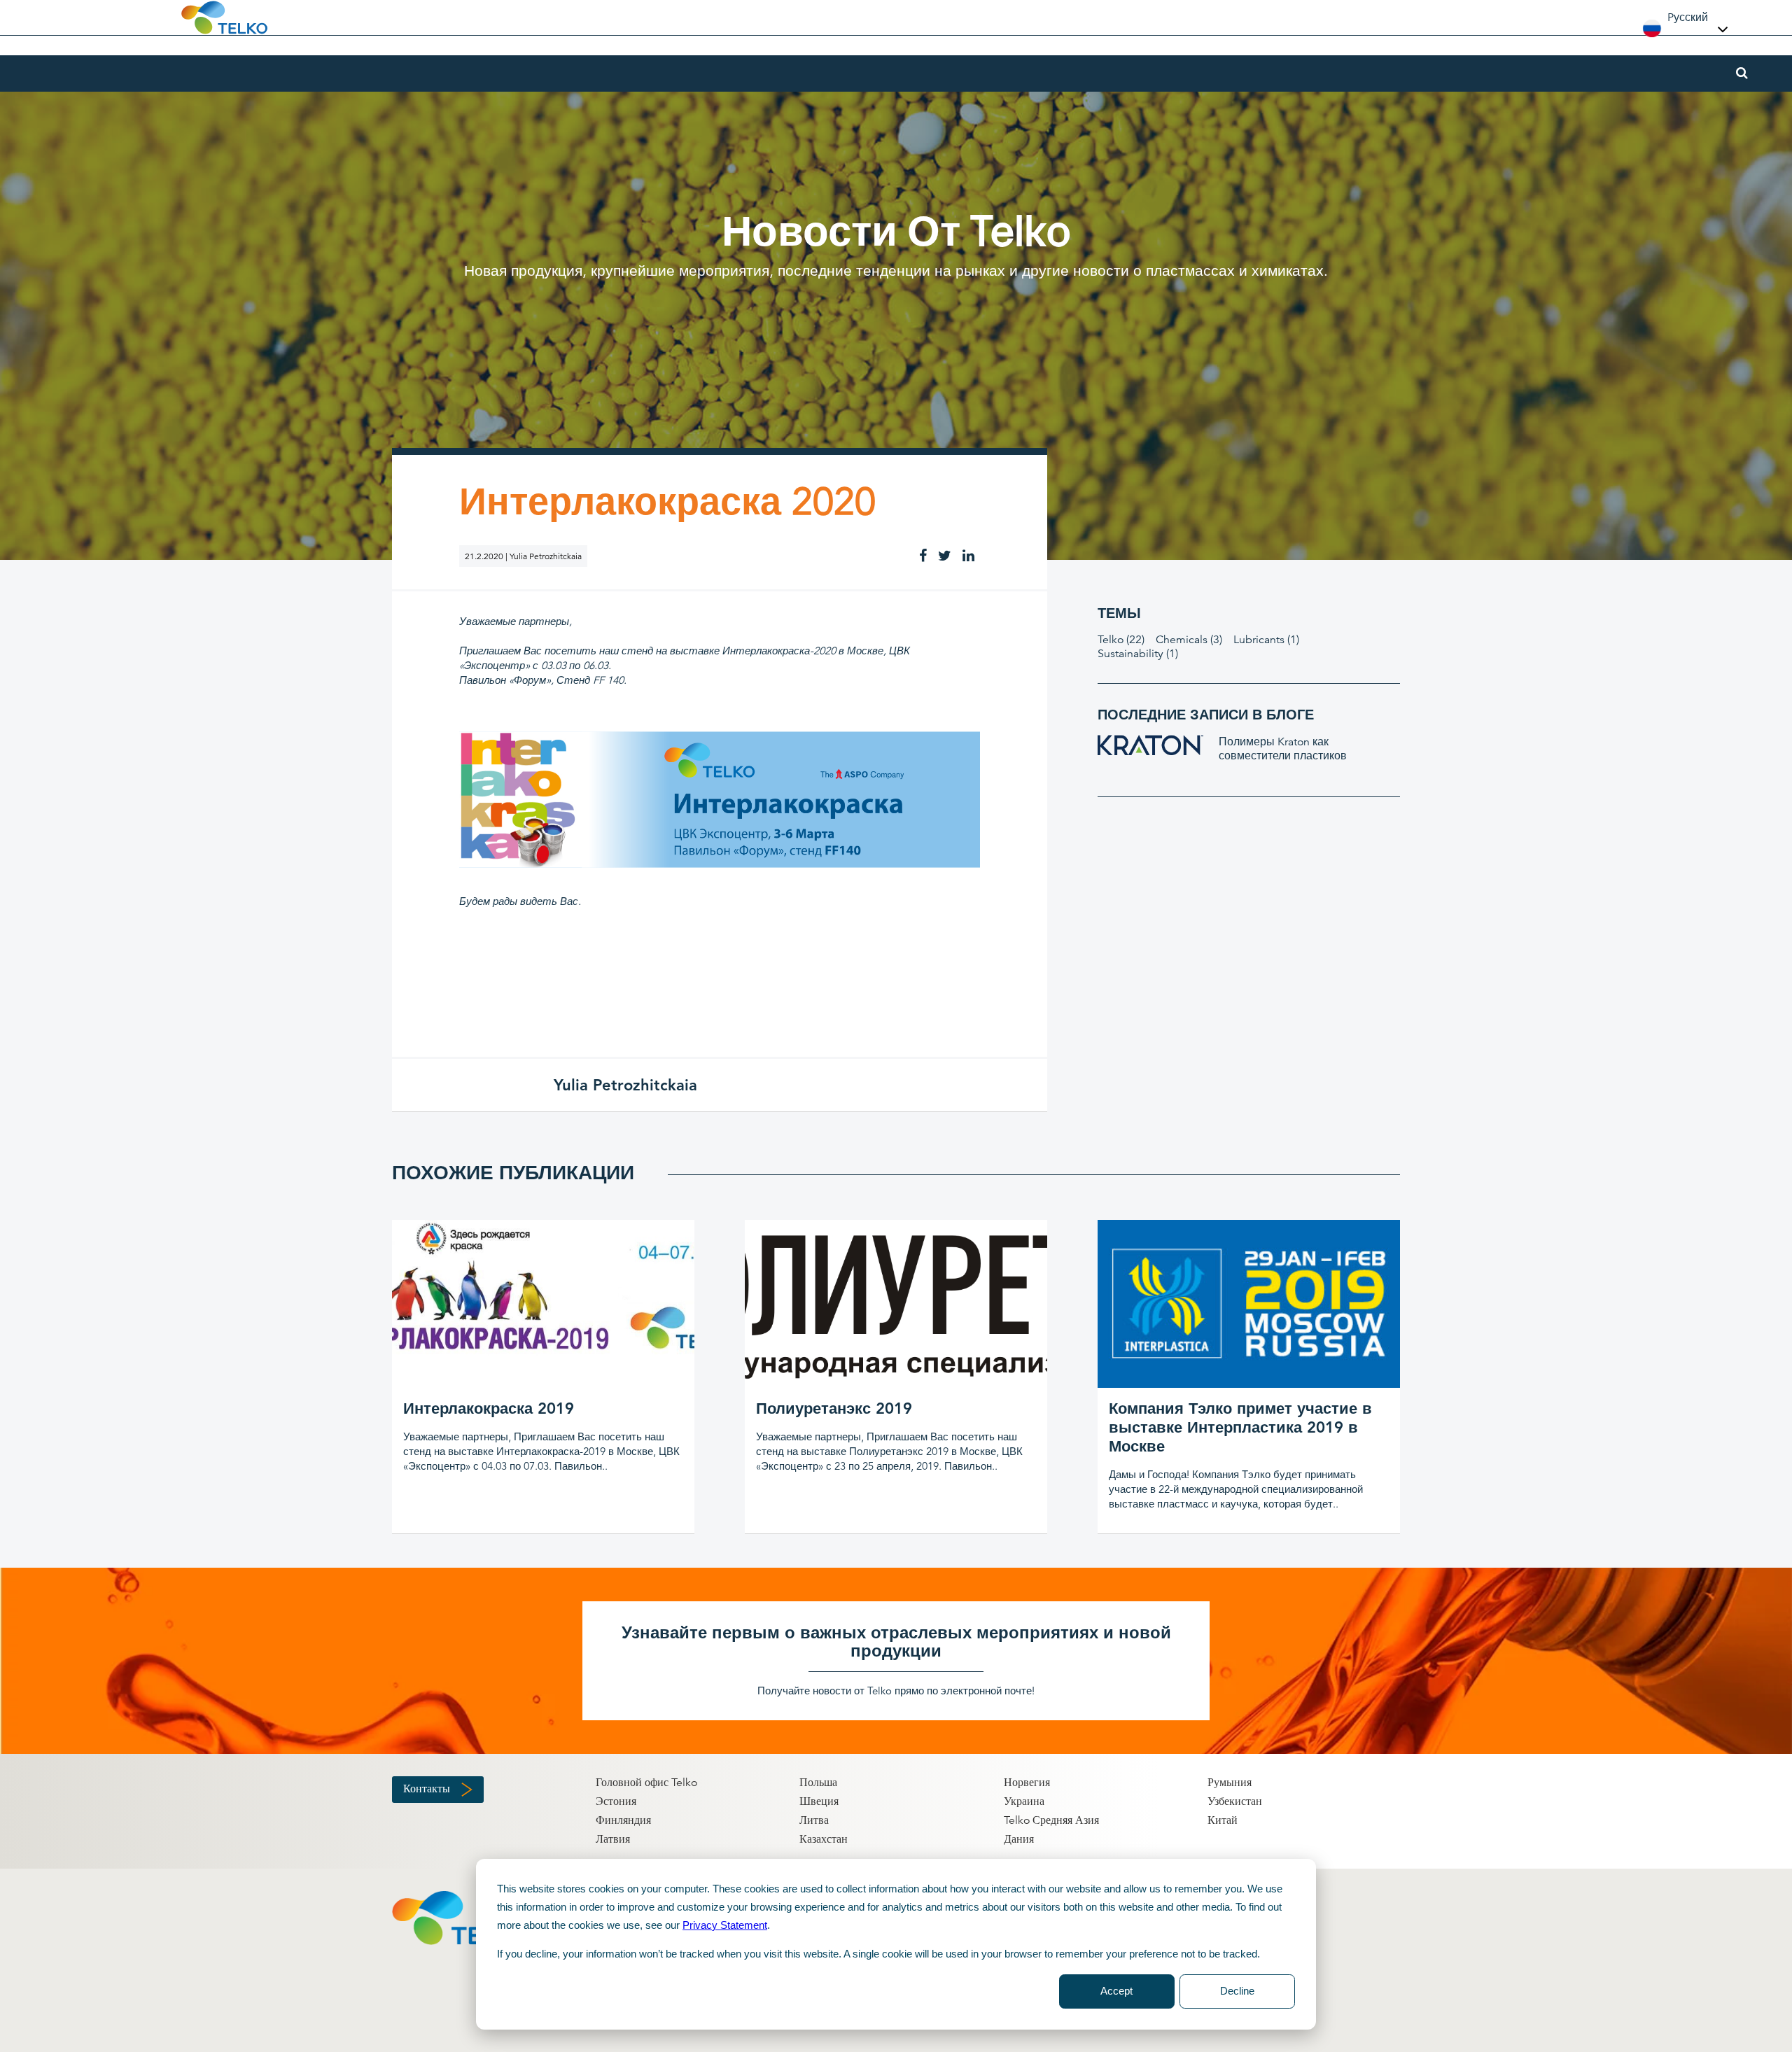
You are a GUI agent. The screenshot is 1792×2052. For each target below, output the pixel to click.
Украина (1024, 1801)
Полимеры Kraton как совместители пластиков (1283, 749)
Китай (1223, 1820)
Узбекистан (1235, 1801)
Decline (1237, 1991)
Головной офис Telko (646, 1783)
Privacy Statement (725, 1925)
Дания (1019, 1839)
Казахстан (824, 1839)
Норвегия (1027, 1783)
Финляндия (623, 1820)
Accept (1116, 1991)
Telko (1121, 640)
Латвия (613, 1839)
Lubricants (1266, 640)
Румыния (1230, 1783)
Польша (818, 1783)
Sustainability (1138, 654)
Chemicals (1189, 640)
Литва (814, 1820)
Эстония (616, 1801)
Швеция (819, 1801)
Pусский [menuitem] (1688, 17)
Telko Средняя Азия (1051, 1820)
